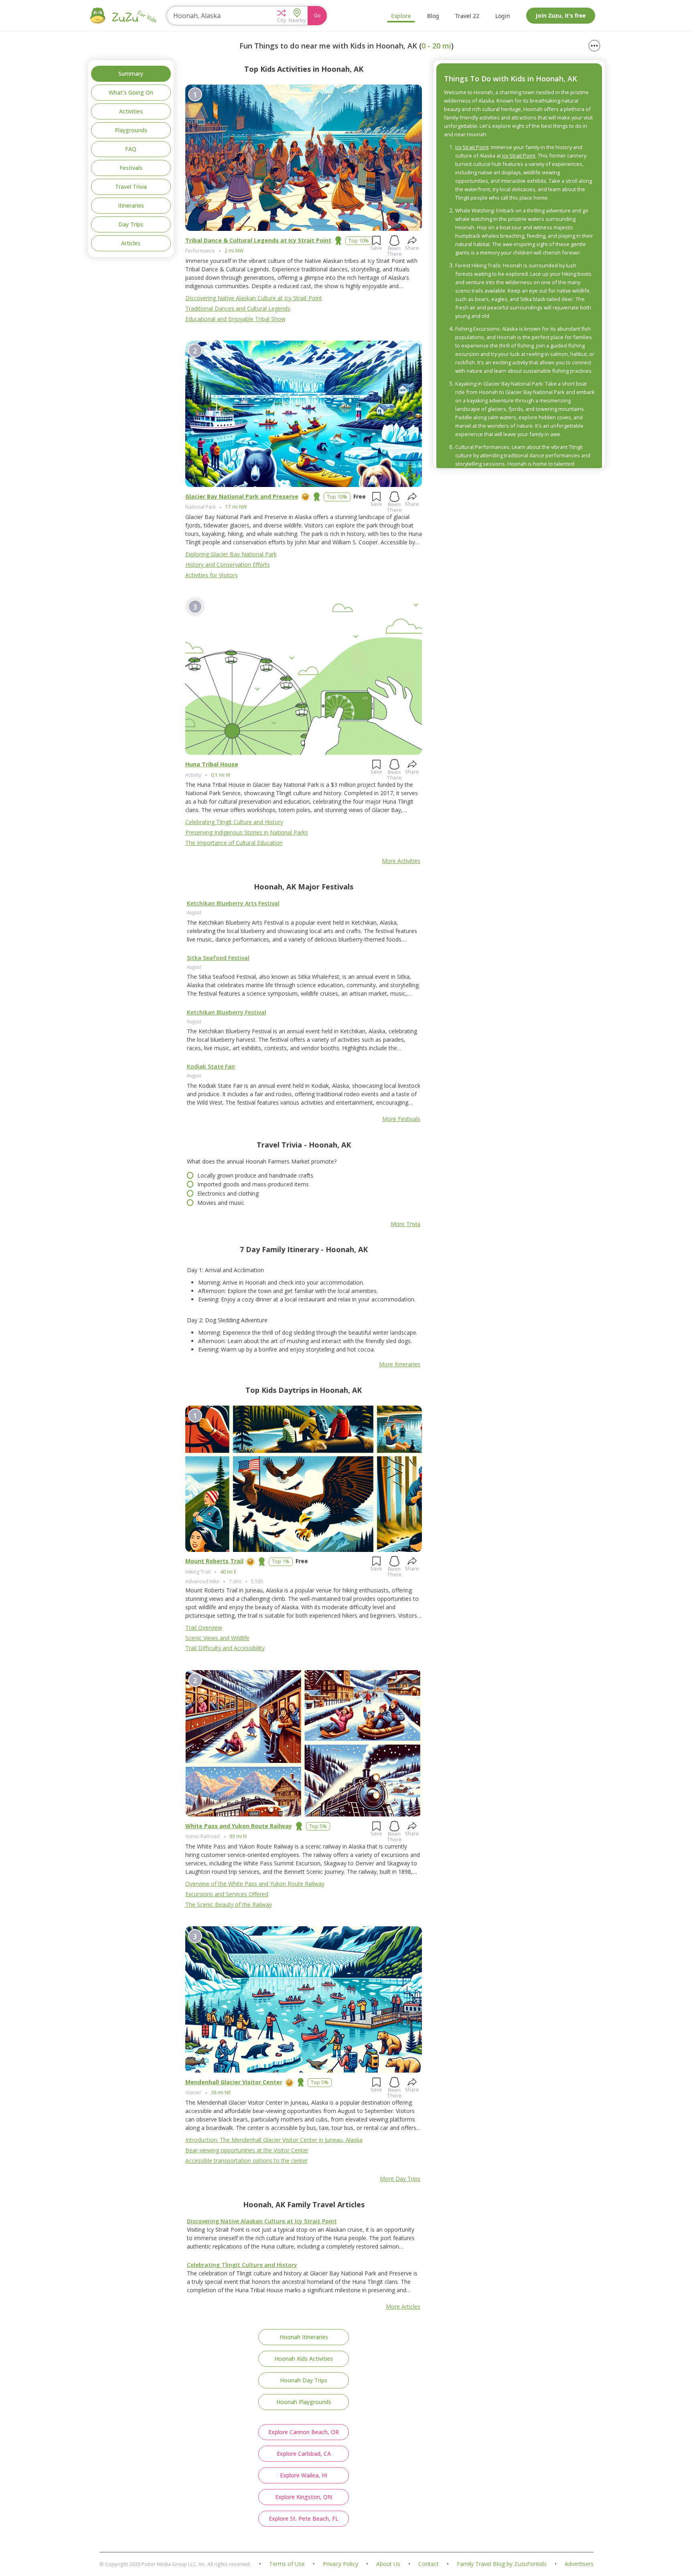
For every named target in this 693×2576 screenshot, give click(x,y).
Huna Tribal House (212, 764)
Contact (429, 2564)
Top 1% (281, 1561)
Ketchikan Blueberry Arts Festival (233, 903)
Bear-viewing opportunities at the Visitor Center (247, 2150)
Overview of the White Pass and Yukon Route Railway (255, 1884)
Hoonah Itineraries (304, 2337)
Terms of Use (287, 2564)
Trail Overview (204, 1627)
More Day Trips (400, 2179)
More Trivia (405, 1224)
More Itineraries (400, 1364)
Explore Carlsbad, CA (304, 2454)
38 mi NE (221, 2092)
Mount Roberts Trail (214, 1561)
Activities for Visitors (212, 575)
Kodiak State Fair (211, 1066)
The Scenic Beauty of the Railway (229, 1904)
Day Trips (131, 224)
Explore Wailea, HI (304, 2475)
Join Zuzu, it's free (561, 15)
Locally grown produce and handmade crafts (255, 1175)
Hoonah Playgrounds (304, 2402)
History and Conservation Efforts (228, 565)
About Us (388, 2564)
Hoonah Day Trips (304, 2380)
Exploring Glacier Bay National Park (231, 554)
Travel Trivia (131, 187)
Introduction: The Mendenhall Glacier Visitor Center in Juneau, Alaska (274, 2140)
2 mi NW (234, 251)
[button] (281, 16)
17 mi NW (236, 507)
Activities (131, 111)
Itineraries (131, 205)
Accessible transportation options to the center (246, 2161)
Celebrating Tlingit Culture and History (234, 822)
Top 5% (318, 1826)
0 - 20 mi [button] (436, 46)
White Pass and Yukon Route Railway (239, 1826)
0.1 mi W (221, 775)
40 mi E (228, 1572)
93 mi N (238, 1836)
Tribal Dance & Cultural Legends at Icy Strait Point (258, 240)
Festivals (131, 168)
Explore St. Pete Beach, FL (304, 2518)
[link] (304, 931)
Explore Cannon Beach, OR (304, 2432)
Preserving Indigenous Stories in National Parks (247, 832)
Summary (131, 74)
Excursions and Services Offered (227, 1894)
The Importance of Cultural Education (234, 843)
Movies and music (221, 1203)
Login (503, 16)
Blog (433, 16)
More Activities (401, 861)
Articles (131, 243)
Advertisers (579, 2564)
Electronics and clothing (228, 1193)
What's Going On (131, 92)
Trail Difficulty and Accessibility (225, 1648)
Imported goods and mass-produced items (253, 1184)
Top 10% (359, 241)
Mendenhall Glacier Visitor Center (234, 2082)
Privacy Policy (340, 2564)
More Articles (403, 2306)
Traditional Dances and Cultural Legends (238, 308)
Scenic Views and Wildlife (217, 1638)
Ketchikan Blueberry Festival (227, 1012)
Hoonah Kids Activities (304, 2359)
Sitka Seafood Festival (218, 958)
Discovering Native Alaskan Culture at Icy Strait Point (254, 298)
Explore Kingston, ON (304, 2497)
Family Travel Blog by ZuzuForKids (502, 2564)
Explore (401, 16)
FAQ (131, 149)
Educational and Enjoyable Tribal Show (235, 319)
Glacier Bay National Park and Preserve (242, 496)
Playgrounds (131, 130)
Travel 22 (467, 16)
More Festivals (401, 1119)
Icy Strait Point (472, 147)
